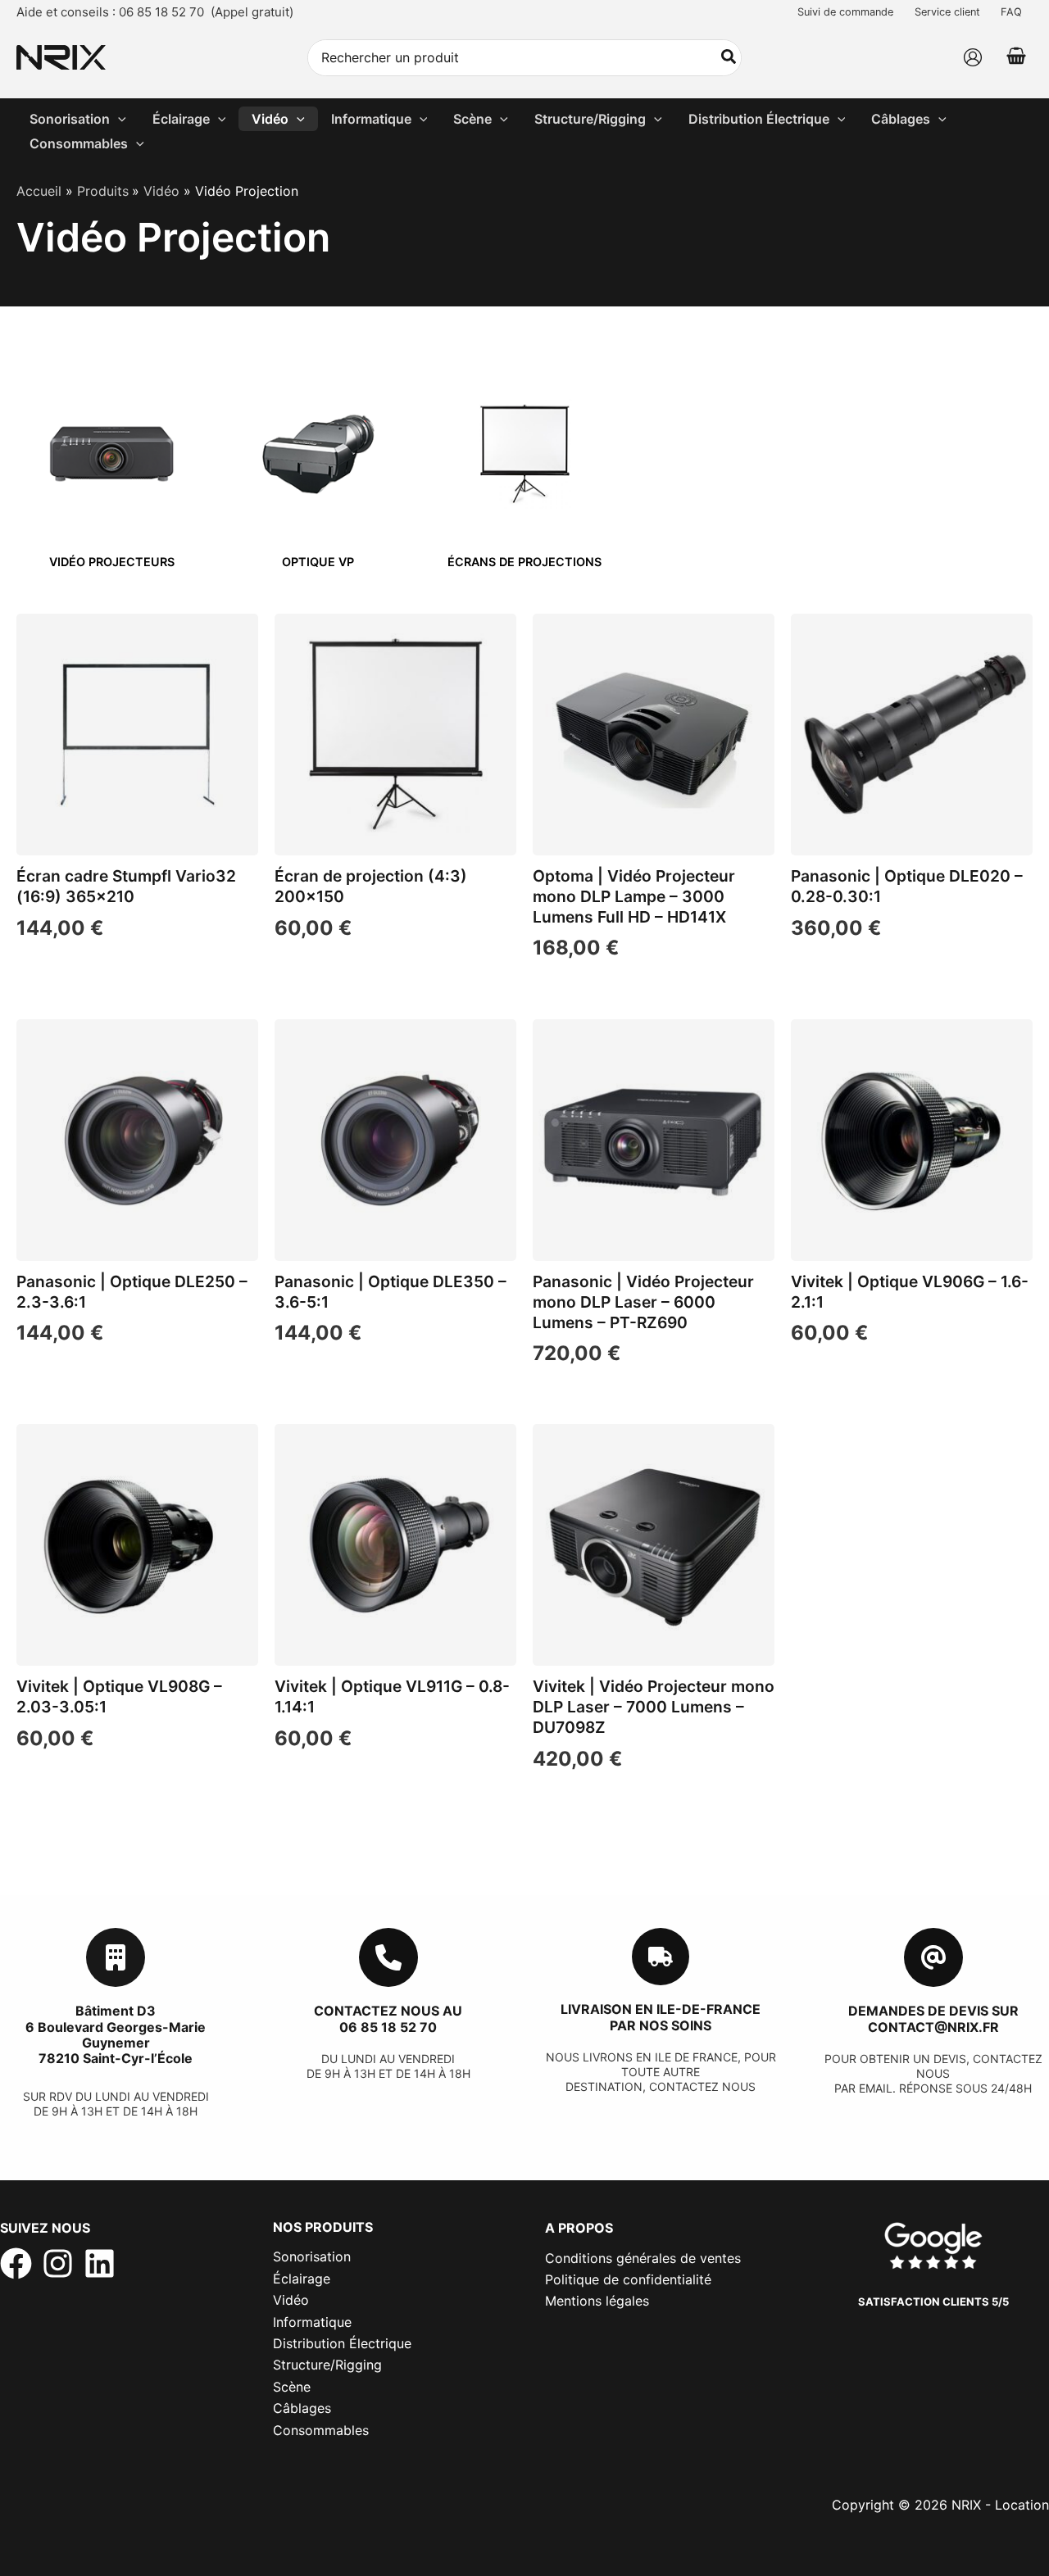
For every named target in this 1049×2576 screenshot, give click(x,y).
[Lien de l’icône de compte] (973, 57)
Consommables (321, 2430)
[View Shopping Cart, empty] (1016, 58)
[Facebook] (16, 2263)
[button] (118, 119)
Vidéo (291, 2300)
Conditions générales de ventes (643, 2258)
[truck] (661, 1957)
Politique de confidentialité (628, 2279)
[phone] (388, 1957)
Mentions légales (597, 2301)
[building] (116, 1957)
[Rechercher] (729, 58)
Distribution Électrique (342, 2343)
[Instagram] (58, 2263)
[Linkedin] (100, 2263)
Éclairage (302, 2279)
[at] (933, 1957)
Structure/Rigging (327, 2365)
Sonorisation (312, 2256)
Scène (292, 2387)
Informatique (312, 2322)
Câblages (302, 2408)
